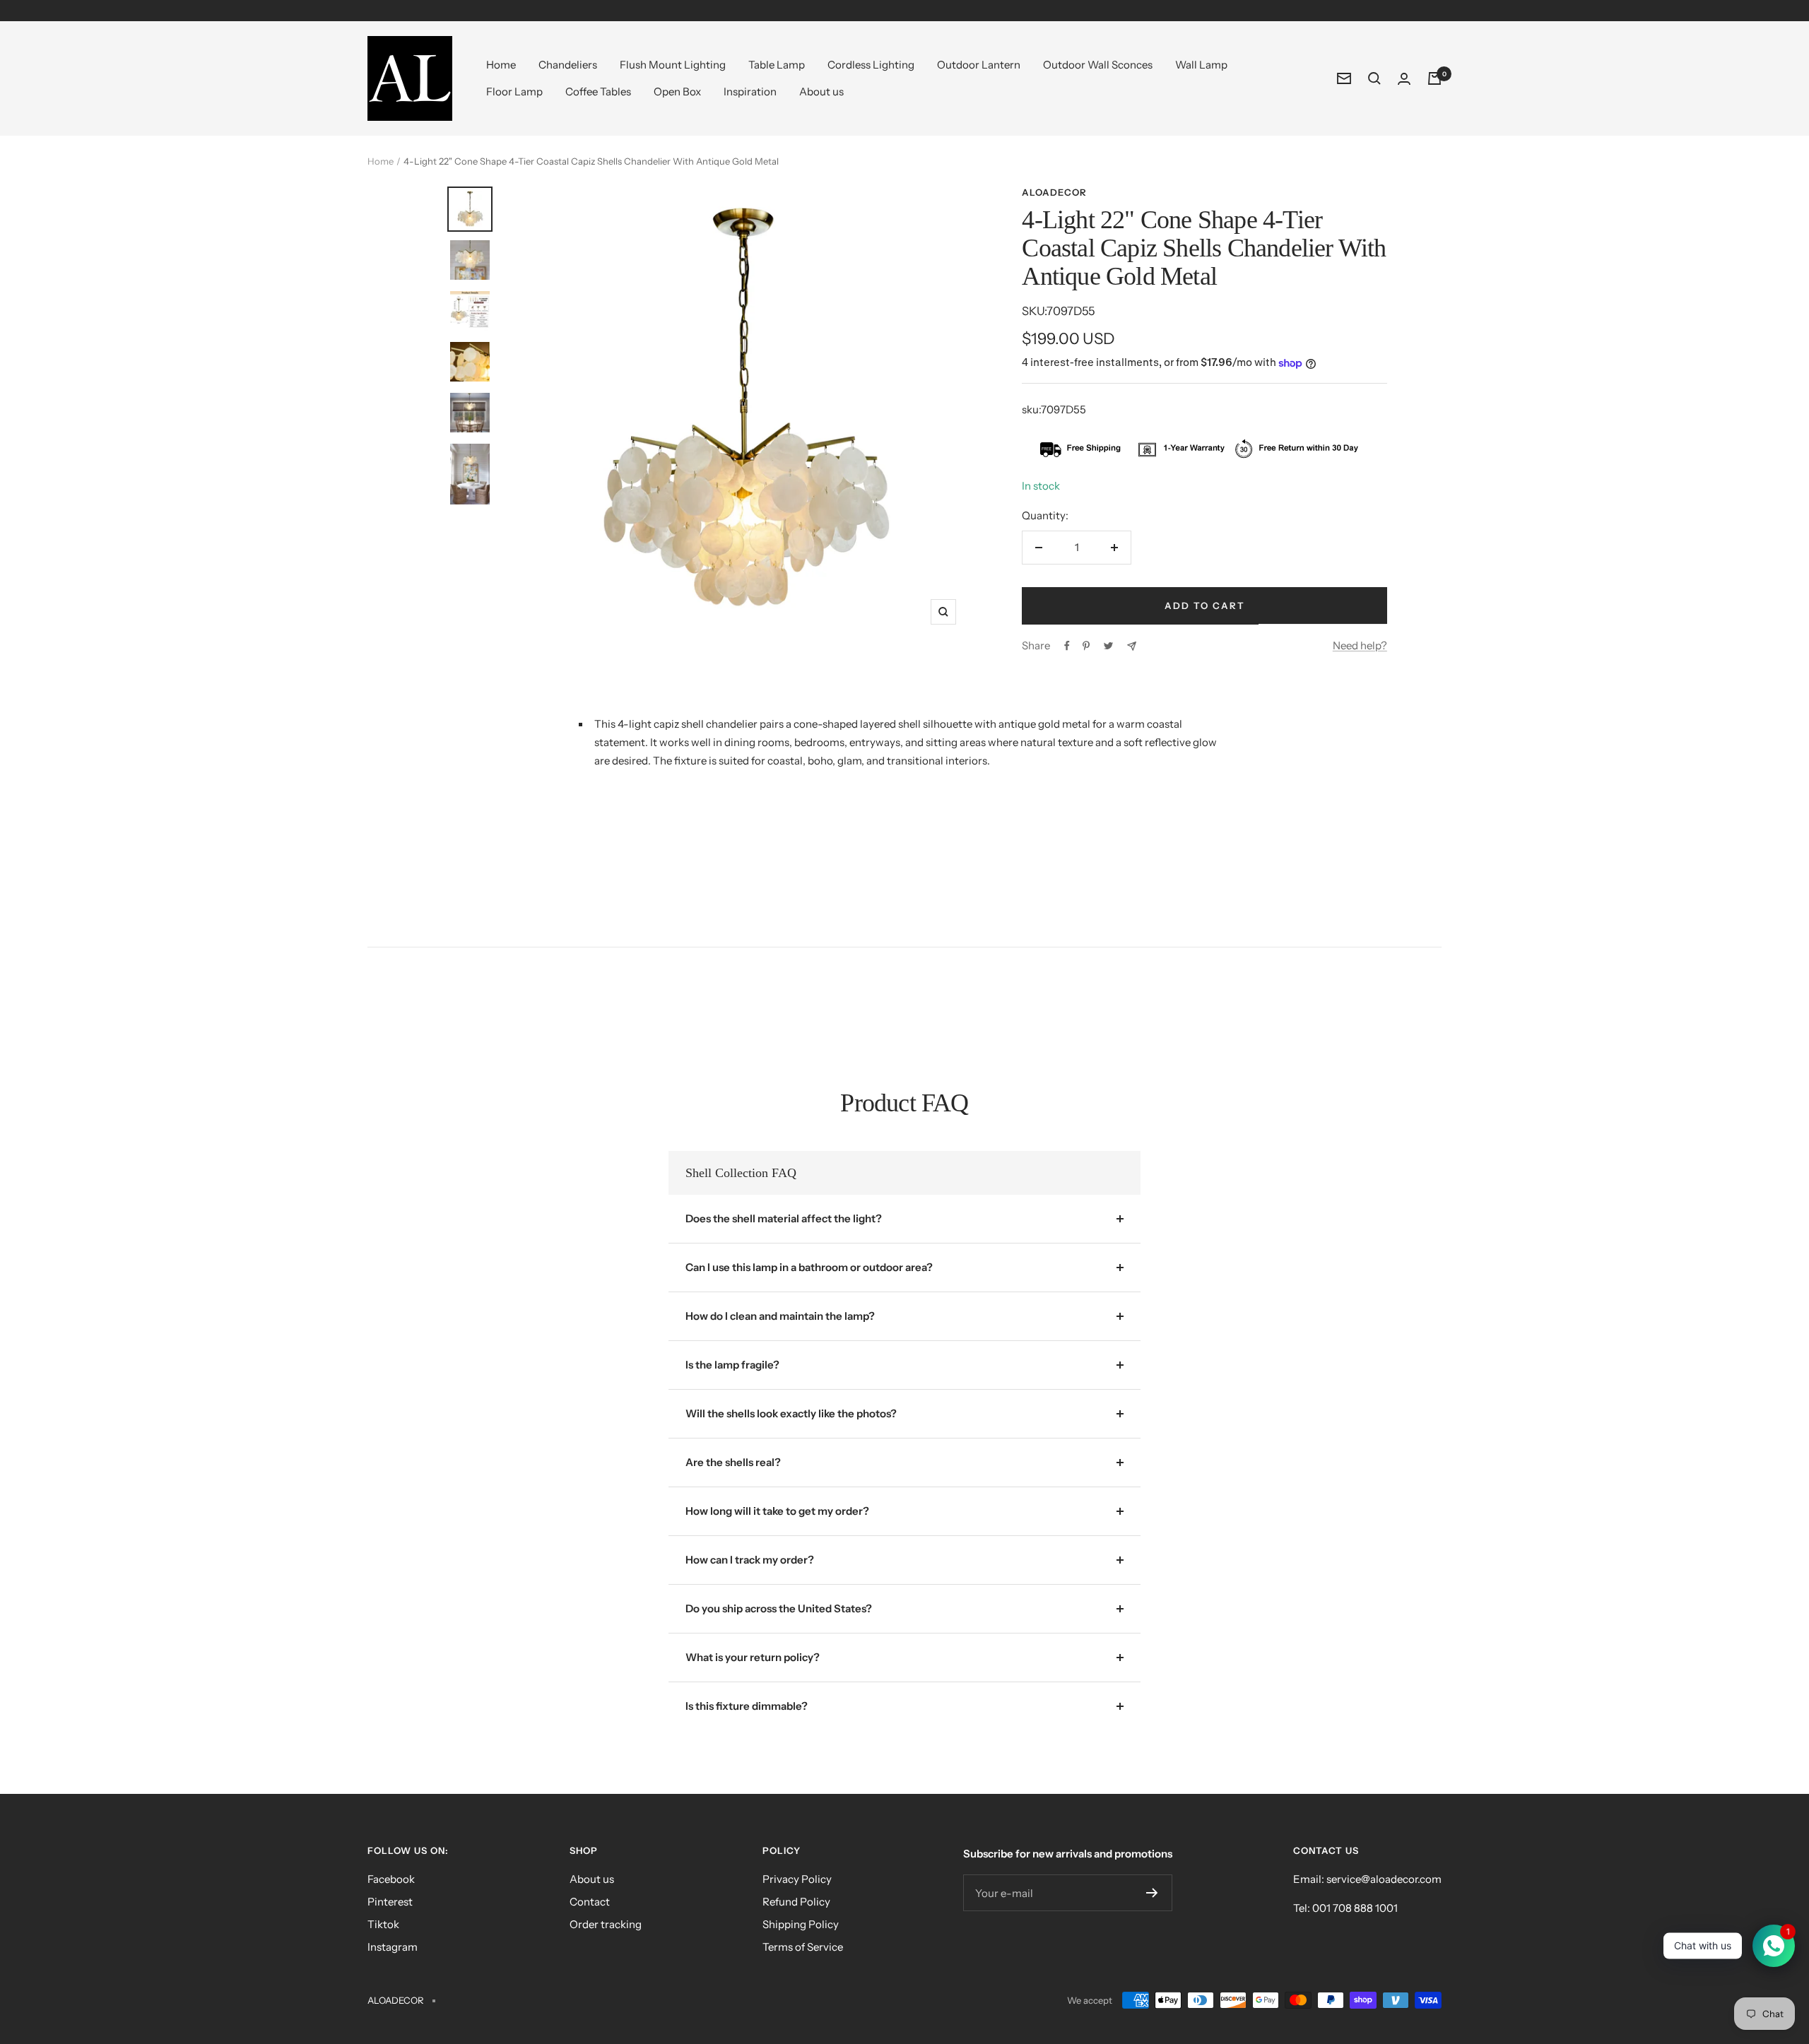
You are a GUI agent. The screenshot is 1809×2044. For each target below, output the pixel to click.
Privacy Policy (797, 1879)
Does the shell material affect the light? (784, 1218)
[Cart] (1434, 78)
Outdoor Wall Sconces (1098, 65)
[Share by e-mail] (1132, 646)
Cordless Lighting (871, 65)
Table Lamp (777, 65)
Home (501, 65)
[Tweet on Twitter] (1108, 646)
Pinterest (390, 1902)
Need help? (1360, 645)
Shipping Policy (801, 1924)
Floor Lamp (514, 91)
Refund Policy (796, 1902)
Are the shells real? (733, 1462)
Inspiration (750, 91)
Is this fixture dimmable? (747, 1706)
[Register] (1152, 1893)
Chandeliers (568, 65)
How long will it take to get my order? (777, 1511)
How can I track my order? (750, 1560)
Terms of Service (803, 1947)
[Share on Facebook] (1067, 646)
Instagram (393, 1947)
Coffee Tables (598, 91)
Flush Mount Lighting (673, 65)
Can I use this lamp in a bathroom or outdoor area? (809, 1267)
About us (821, 91)
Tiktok (383, 1924)
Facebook (391, 1879)
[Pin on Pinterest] (1086, 646)
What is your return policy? (753, 1657)
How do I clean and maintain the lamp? (780, 1316)
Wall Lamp (1201, 65)
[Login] (1404, 79)
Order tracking (606, 1924)
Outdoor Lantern (979, 65)
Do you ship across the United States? (779, 1608)
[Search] (1374, 78)
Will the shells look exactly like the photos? (791, 1413)
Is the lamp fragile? (732, 1365)
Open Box (677, 91)
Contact (590, 1902)
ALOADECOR (1054, 192)
